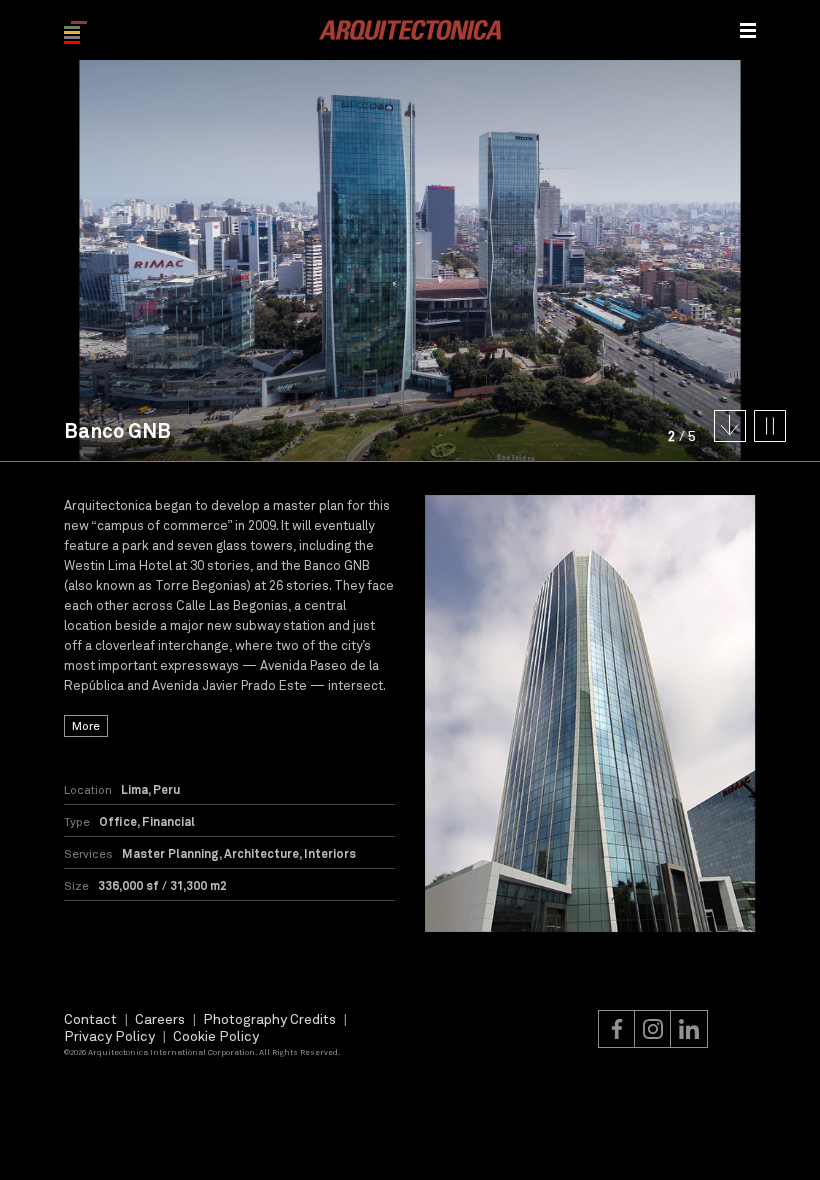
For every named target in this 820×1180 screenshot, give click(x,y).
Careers (160, 1018)
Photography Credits (269, 1018)
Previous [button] (205, 261)
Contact (90, 1018)
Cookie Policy (216, 1035)
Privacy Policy (109, 1035)
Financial (168, 821)
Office (118, 821)
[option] (590, 713)
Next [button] (615, 261)
